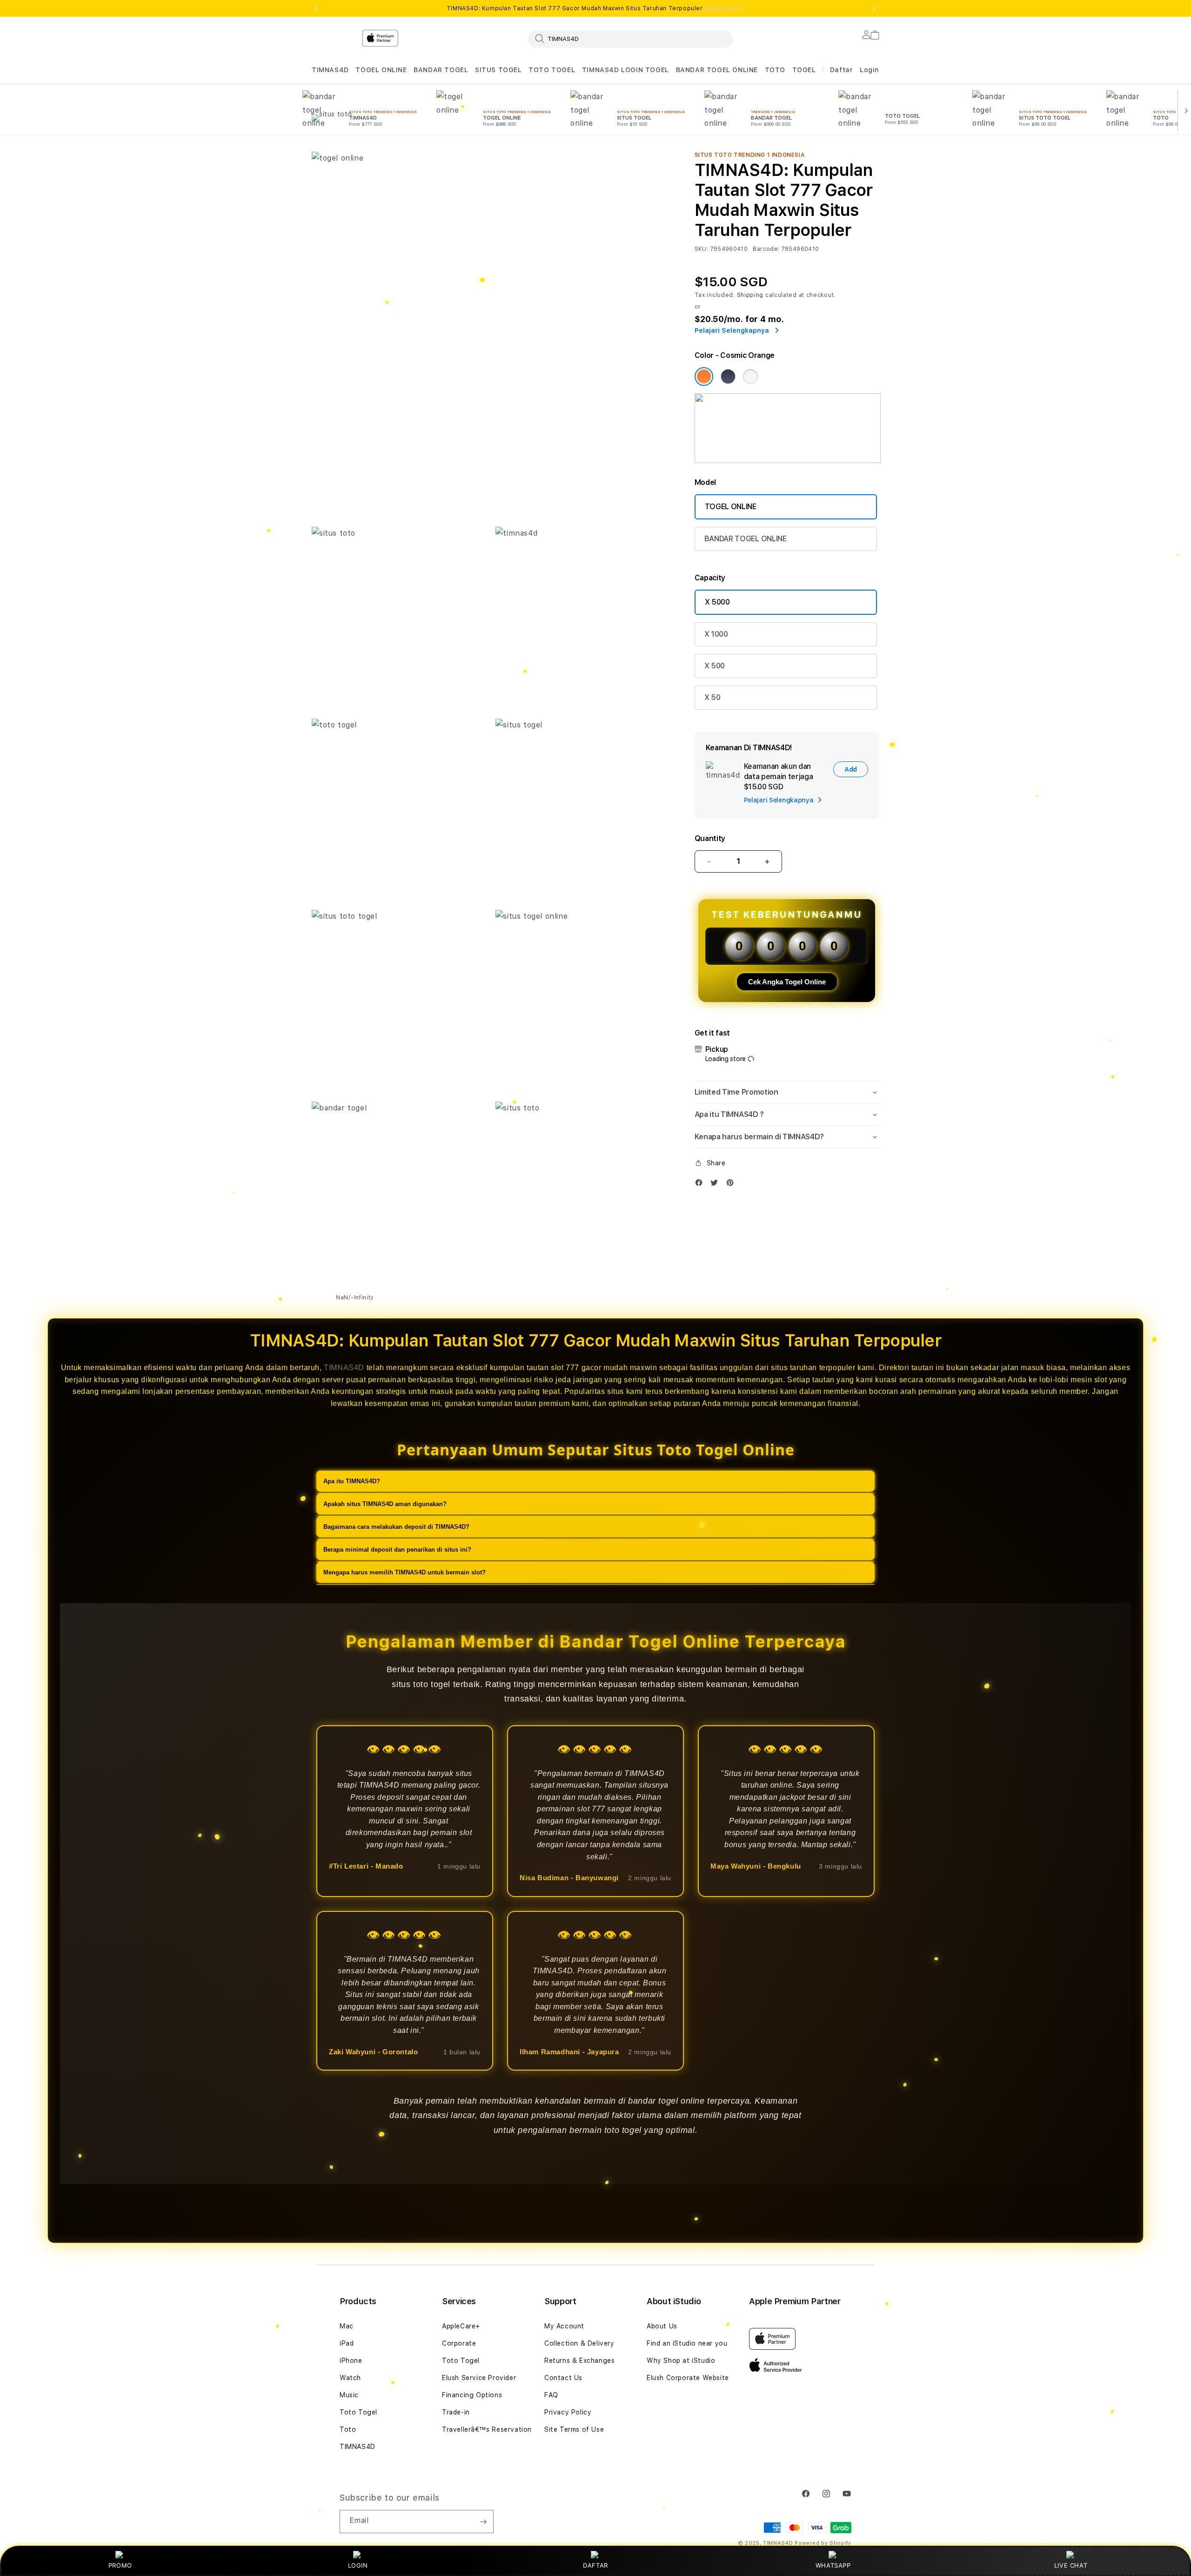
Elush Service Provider (479, 2378)
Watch (350, 2378)
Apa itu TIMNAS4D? (352, 1481)
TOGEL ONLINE (381, 70)
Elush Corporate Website (688, 2378)
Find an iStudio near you (687, 2343)
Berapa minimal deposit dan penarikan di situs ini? (397, 1550)
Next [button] (875, 8)
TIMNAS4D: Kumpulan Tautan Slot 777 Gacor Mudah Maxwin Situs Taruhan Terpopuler (595, 8)
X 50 (713, 697)
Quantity (710, 838)
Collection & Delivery (579, 2343)
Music (349, 2395)
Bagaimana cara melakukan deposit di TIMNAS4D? (396, 1527)
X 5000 (717, 602)
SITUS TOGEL (498, 70)
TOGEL (804, 70)
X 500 (715, 666)
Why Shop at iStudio (681, 2361)
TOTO (775, 70)
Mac (347, 2326)
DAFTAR (595, 2565)
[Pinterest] (732, 1185)
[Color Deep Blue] (728, 377)
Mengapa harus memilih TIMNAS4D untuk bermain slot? (405, 1572)
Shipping (750, 295)
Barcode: (766, 249)
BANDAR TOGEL (441, 70)
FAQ (551, 2395)
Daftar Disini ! (724, 8)
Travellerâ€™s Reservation (487, 2429)
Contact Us (563, 2378)
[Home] (475, 76)
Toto (348, 2429)
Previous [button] (316, 8)
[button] (330, 70)
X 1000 (716, 634)
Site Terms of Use (574, 2429)
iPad (347, 2343)
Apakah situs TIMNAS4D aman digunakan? (385, 1504)
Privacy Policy (568, 2412)
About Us (662, 2326)
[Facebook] (701, 1185)
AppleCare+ (461, 2326)
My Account (564, 2326)
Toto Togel (358, 2412)
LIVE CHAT (1071, 2565)
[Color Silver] (750, 377)
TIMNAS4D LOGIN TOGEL (626, 70)
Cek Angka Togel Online (787, 982)
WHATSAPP (833, 2565)
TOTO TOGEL (552, 70)
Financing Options (472, 2395)
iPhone (351, 2361)
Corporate (459, 2343)
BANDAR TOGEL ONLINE (717, 70)
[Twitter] (716, 1185)
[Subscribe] (483, 2522)
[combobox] (630, 39)
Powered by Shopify (823, 2543)
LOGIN (358, 2565)
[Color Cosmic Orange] (704, 377)
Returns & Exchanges (579, 2361)
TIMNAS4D (330, 70)
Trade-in (456, 2412)
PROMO (120, 2565)
